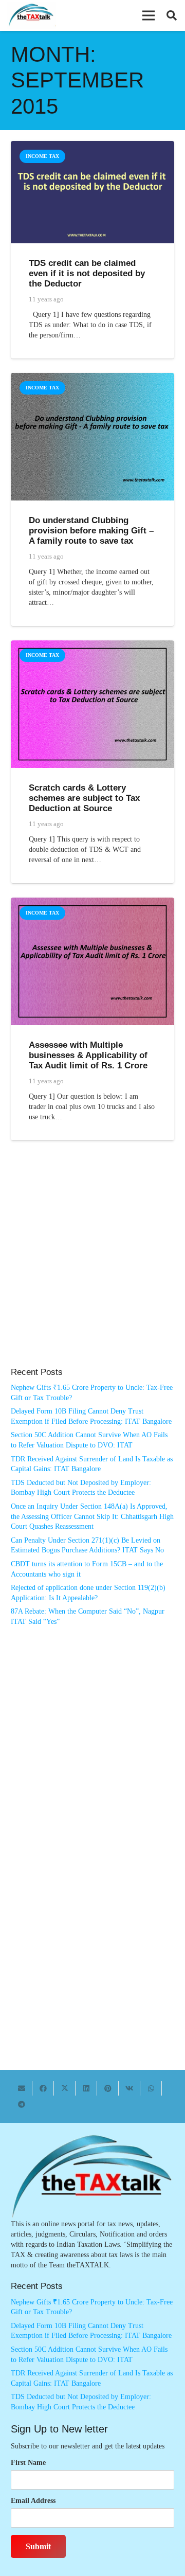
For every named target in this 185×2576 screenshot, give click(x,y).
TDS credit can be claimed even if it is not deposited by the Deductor (87, 273)
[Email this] (22, 2088)
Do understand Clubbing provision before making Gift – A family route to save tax (91, 531)
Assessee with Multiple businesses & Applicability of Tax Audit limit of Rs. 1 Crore (88, 1055)
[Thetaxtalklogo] (32, 16)
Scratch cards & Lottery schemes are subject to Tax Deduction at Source (84, 798)
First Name (28, 2463)
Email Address (33, 2501)
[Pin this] (108, 2088)
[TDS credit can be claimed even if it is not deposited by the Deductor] (92, 146)
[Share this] (43, 2088)
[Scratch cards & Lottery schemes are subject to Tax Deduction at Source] (92, 645)
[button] (149, 15)
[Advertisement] (92, 1264)
